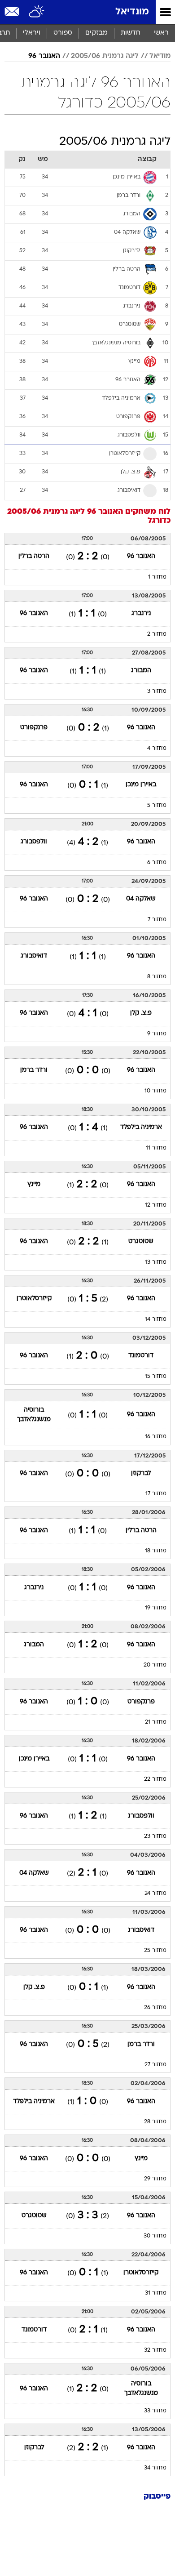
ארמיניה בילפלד (141, 1127)
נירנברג (141, 613)
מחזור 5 (157, 806)
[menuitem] (130, 33)
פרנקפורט (34, 728)
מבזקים (96, 33)
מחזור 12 (156, 1205)
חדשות (131, 33)
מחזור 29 (155, 2179)
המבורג (141, 671)
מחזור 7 (157, 920)
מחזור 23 (155, 1836)
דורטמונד (141, 1356)
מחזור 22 (155, 1779)
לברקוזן (141, 1473)
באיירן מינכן (141, 785)
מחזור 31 (156, 2293)
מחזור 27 (155, 2065)
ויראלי (32, 33)
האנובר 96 (44, 56)
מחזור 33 (155, 2411)
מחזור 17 (156, 1494)
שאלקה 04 (141, 899)
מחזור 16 (156, 1437)
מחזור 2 (157, 634)
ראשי (161, 33)
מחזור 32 (155, 2350)
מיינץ (34, 1184)
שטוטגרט (141, 1241)
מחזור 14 (156, 1319)
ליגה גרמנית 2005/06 (105, 56)
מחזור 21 (156, 1722)
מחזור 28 (155, 2122)
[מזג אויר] (37, 12)
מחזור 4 (157, 749)
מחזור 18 (156, 1551)
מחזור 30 (155, 2236)
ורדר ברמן (34, 1070)
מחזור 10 (155, 1091)
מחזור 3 (157, 691)
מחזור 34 (155, 2468)
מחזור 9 (157, 1034)
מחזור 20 (155, 1665)
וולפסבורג (34, 842)
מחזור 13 (156, 1262)
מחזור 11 (156, 1148)
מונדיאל (132, 12)
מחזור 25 (155, 1951)
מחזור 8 (157, 977)
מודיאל (160, 56)
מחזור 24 (155, 1894)
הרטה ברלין (34, 556)
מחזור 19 (156, 1608)
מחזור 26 (155, 2008)
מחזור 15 (156, 1377)
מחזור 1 (157, 577)
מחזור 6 (157, 863)
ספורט (63, 33)
